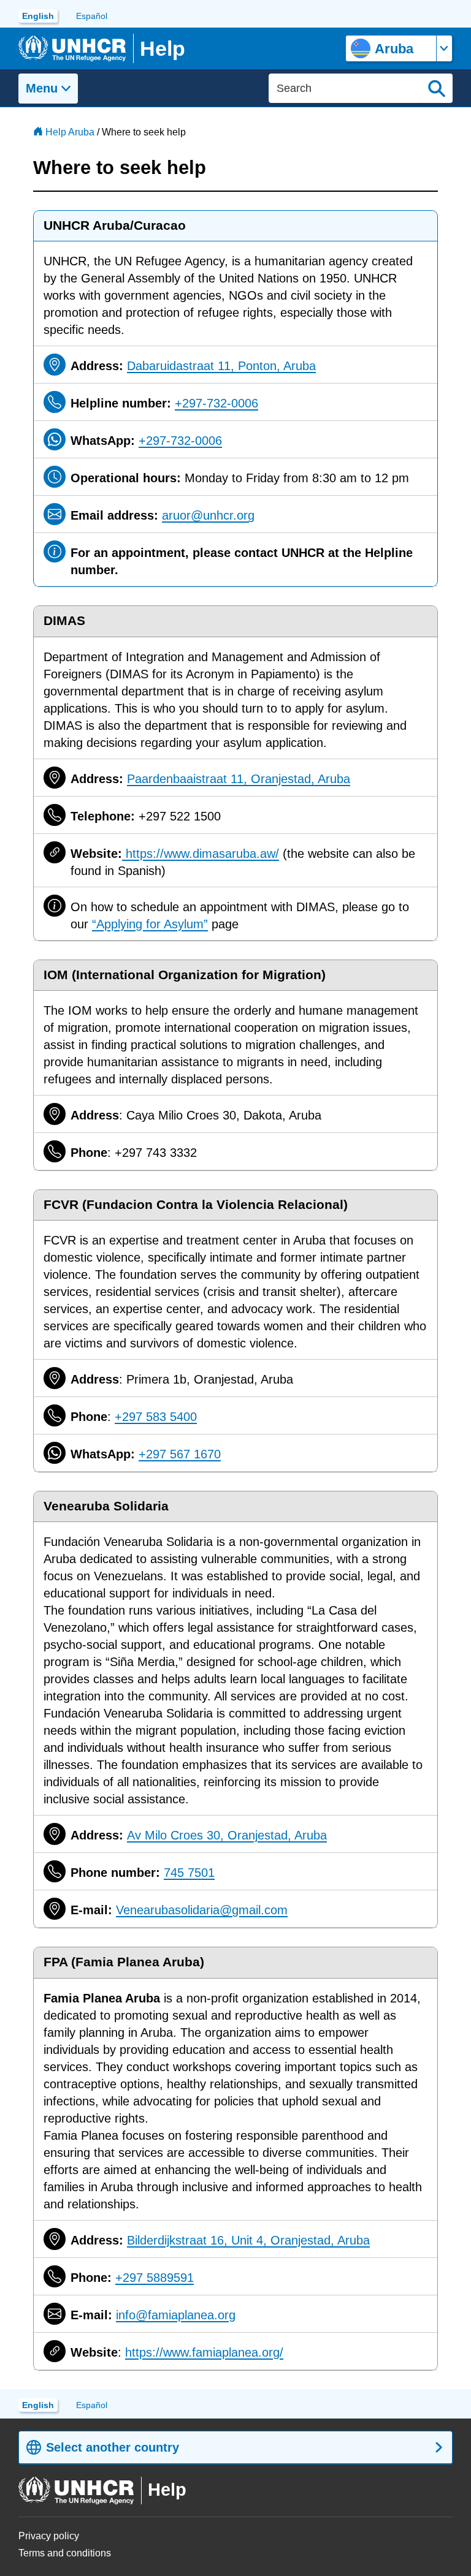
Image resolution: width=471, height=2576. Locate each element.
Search (437, 88)
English (38, 16)
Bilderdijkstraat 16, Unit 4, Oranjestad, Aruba (248, 2240)
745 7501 (189, 1873)
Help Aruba (70, 132)
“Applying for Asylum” (150, 924)
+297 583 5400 (156, 1417)
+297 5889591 (155, 2278)
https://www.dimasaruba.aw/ (201, 854)
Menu (42, 88)
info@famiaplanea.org (176, 2315)
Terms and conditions (65, 2553)
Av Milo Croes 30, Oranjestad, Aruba (227, 1835)
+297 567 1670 (180, 1454)
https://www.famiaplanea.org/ (204, 2352)
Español (92, 16)
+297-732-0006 (216, 403)
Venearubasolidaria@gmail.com (202, 1910)
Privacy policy (49, 2536)
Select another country (113, 2447)
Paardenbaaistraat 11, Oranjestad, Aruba (239, 779)
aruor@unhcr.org (208, 515)
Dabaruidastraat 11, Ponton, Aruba (221, 366)
